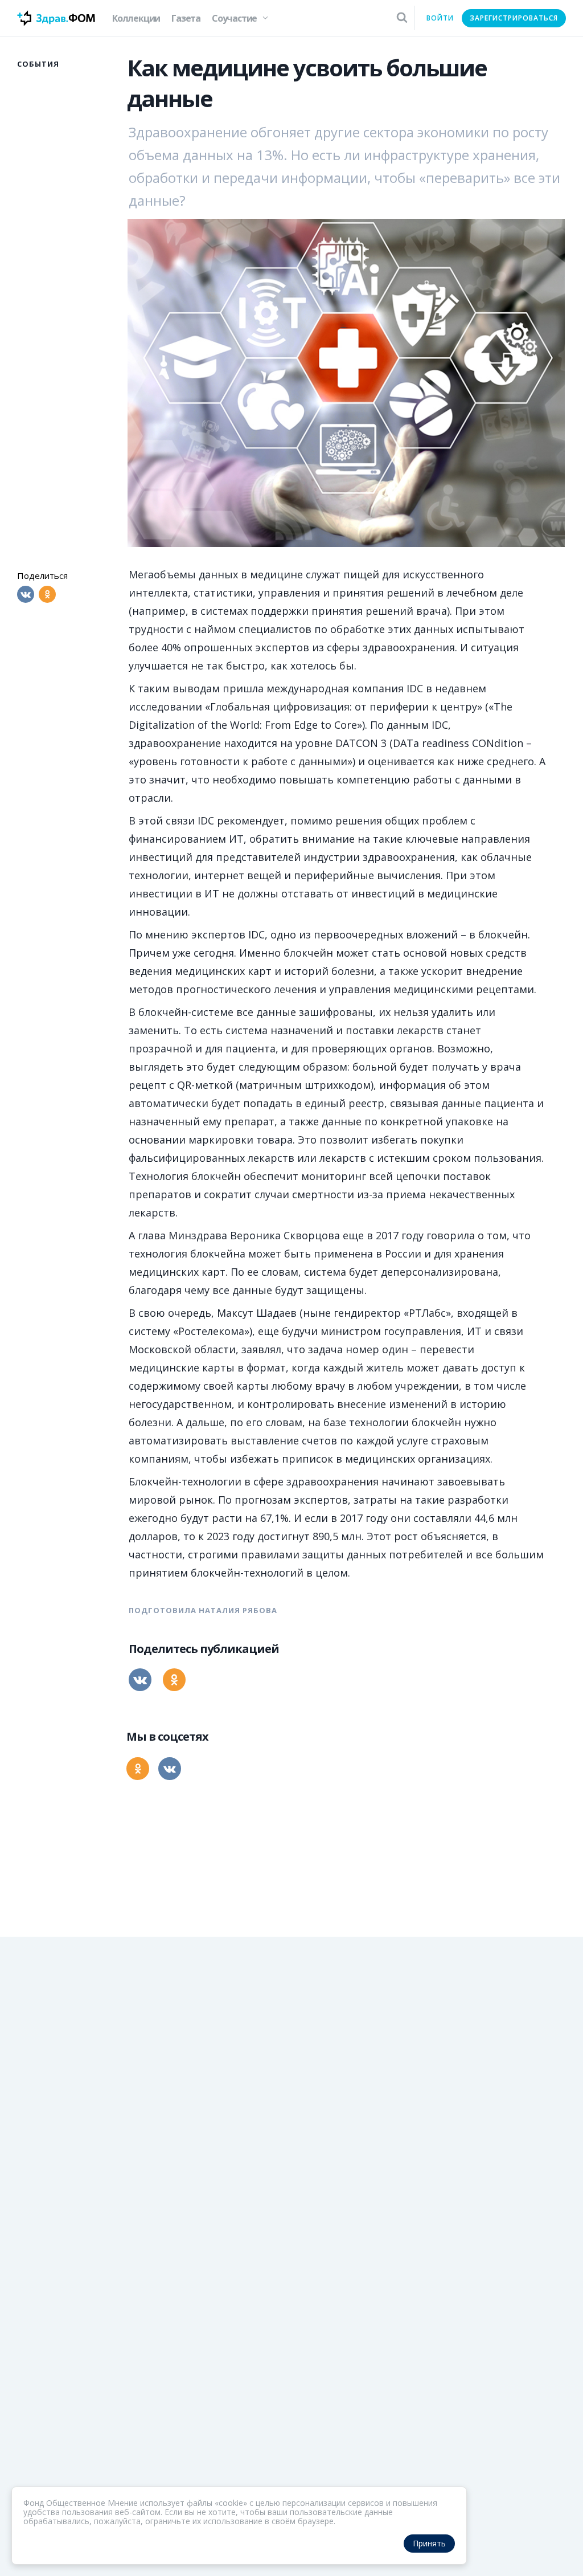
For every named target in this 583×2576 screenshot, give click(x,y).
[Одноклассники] (47, 594)
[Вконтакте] (26, 594)
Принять (429, 2543)
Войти (440, 18)
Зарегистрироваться (514, 18)
